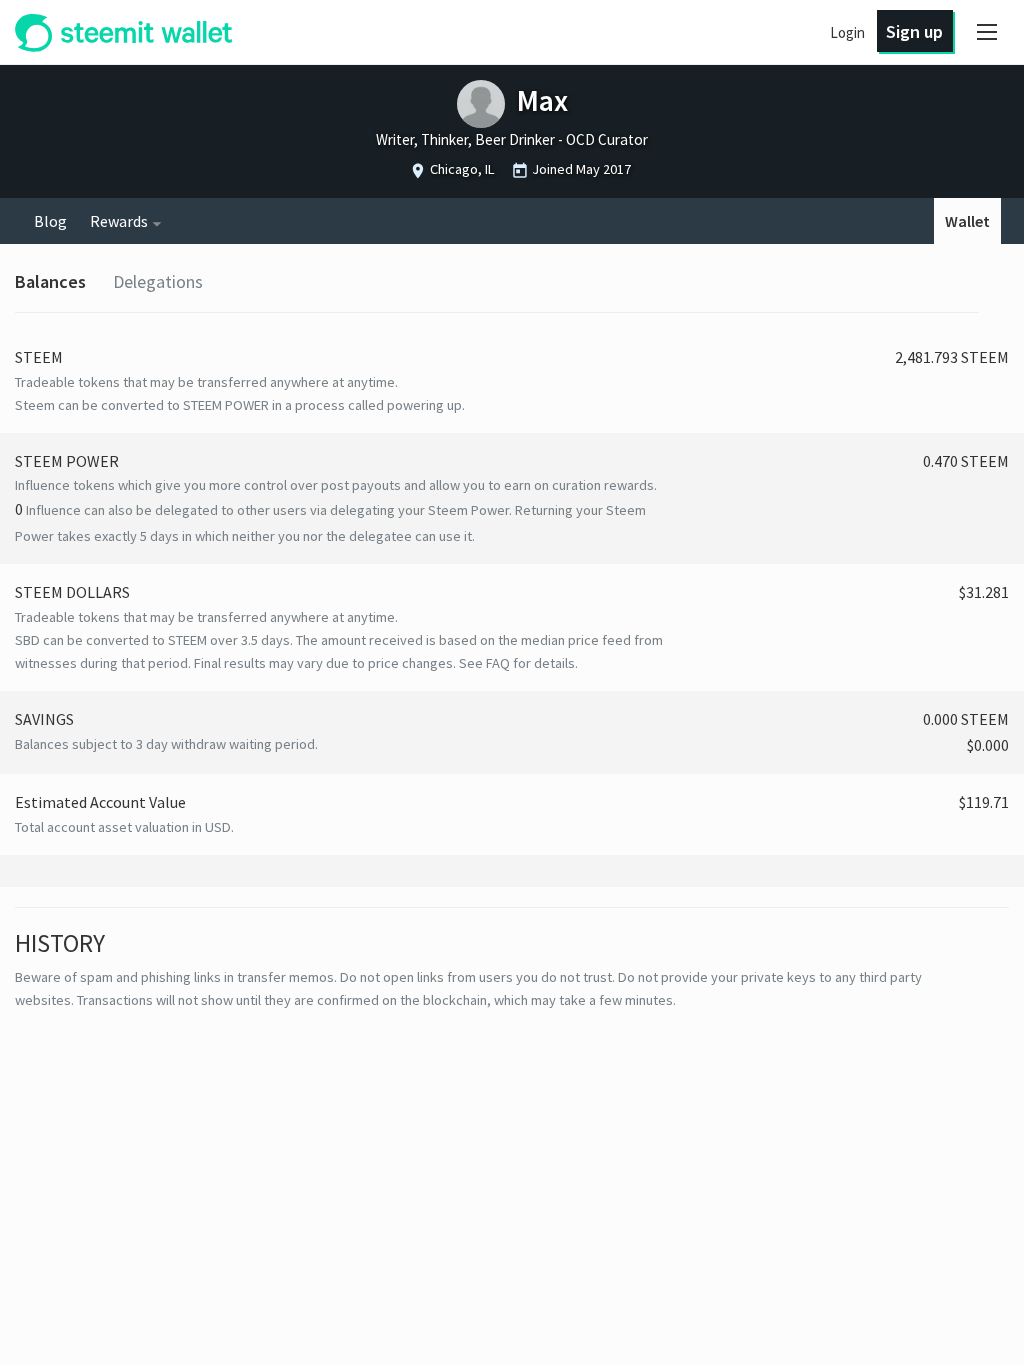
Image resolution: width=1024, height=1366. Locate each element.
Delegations (158, 281)
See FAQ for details (517, 663)
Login (847, 32)
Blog (50, 221)
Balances (50, 281)
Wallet (967, 221)
